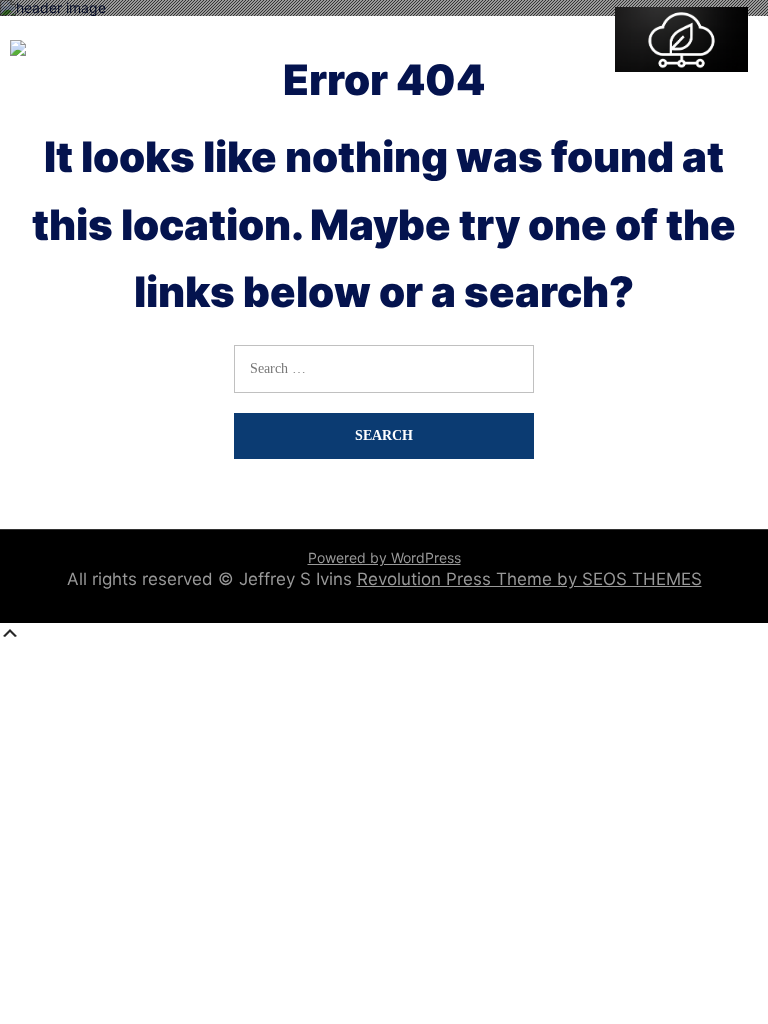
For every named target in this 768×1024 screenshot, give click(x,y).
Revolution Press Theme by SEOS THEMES (529, 579)
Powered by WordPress (384, 557)
